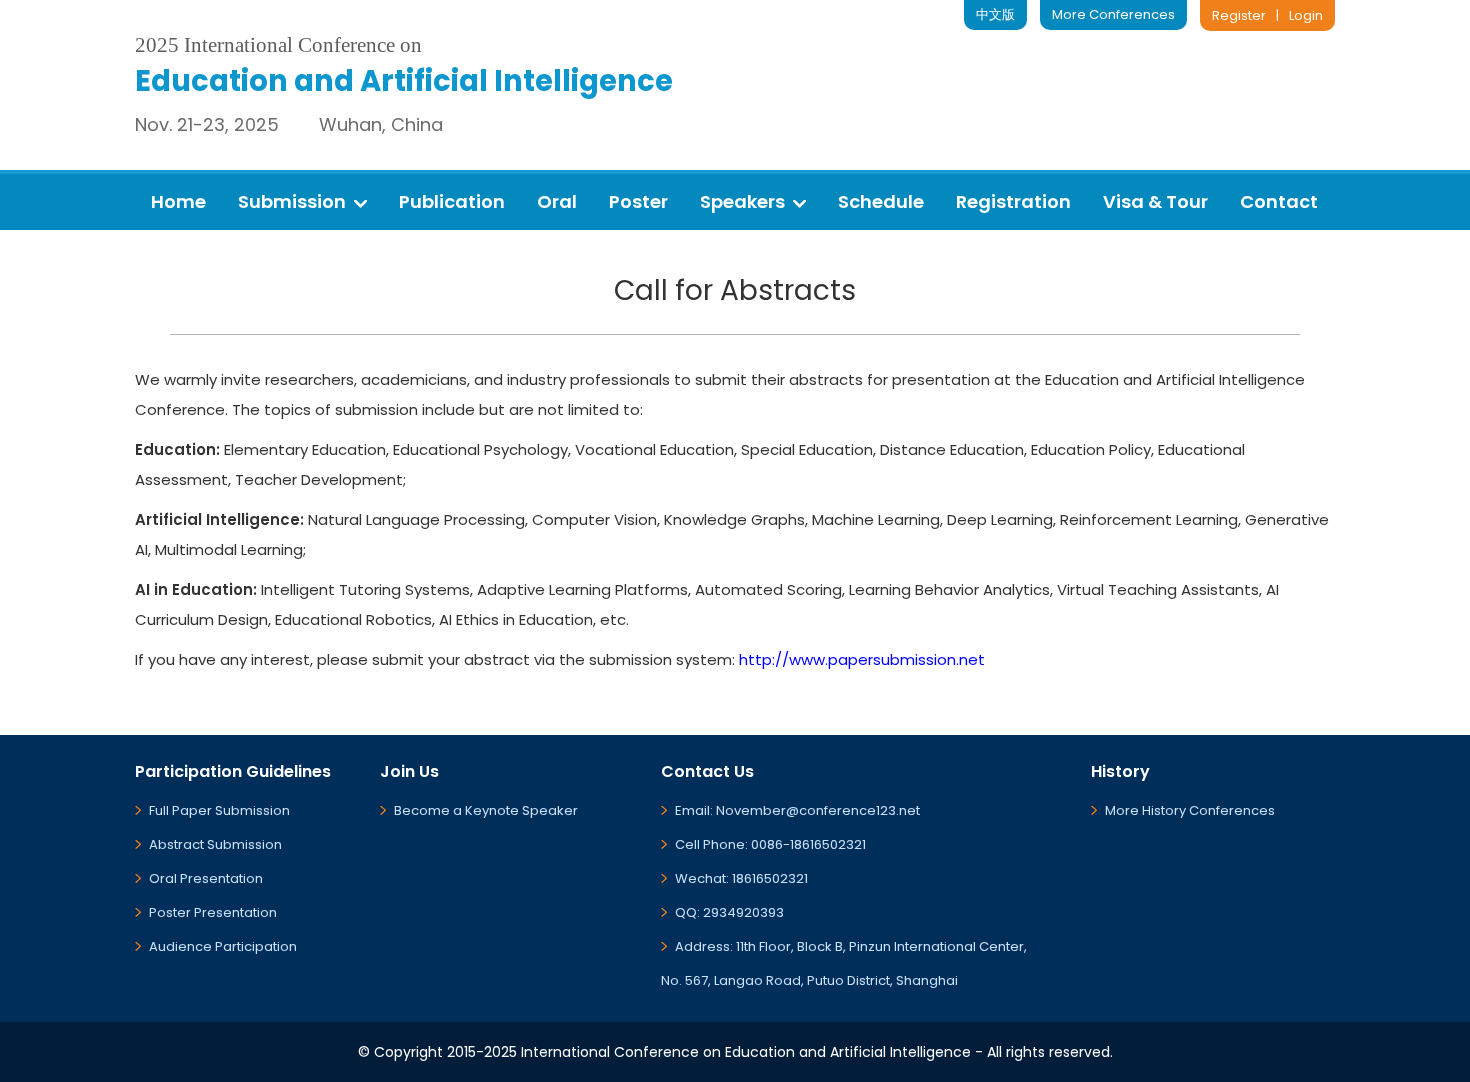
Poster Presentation (213, 912)
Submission (292, 201)
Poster (638, 201)
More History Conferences (1190, 810)
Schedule (881, 201)
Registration (1013, 201)
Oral (557, 201)
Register (1239, 15)
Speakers (742, 201)
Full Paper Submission (219, 810)
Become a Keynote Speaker (486, 810)
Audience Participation (223, 946)
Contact (1279, 201)
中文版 (995, 14)
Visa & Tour (1155, 201)
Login (1306, 15)
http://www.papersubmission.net (862, 659)
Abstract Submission (215, 844)
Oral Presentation (206, 878)
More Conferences (1113, 14)
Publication (452, 201)
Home (178, 201)
